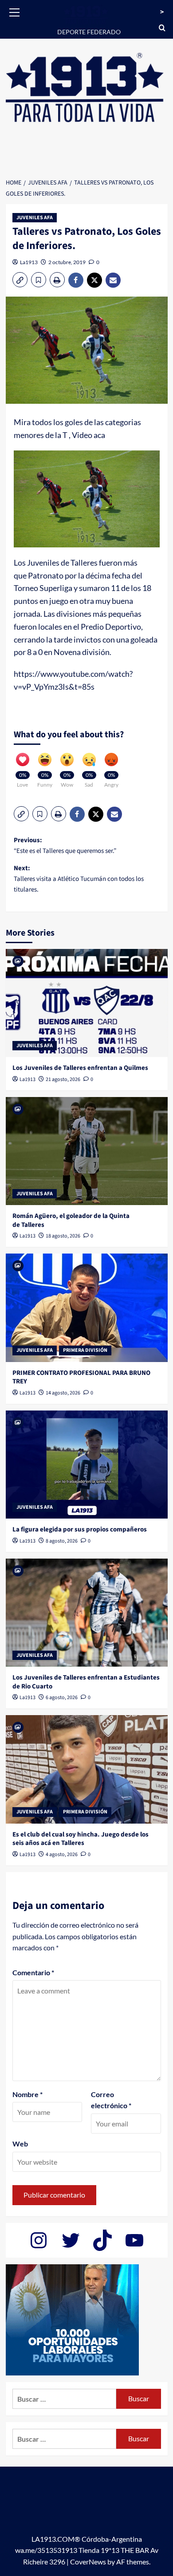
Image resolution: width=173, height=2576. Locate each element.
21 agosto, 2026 (63, 1079)
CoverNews (88, 2562)
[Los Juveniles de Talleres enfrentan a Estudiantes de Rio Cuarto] (87, 1613)
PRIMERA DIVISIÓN (85, 1350)
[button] (15, 11)
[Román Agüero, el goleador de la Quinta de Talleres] (87, 1151)
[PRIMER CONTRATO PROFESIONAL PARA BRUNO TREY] (87, 1308)
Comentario (33, 1972)
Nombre (28, 2094)
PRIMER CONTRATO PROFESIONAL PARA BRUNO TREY (81, 1377)
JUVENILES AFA (35, 218)
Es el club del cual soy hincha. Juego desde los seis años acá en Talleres (81, 1839)
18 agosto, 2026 (63, 1236)
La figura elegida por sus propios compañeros (80, 1529)
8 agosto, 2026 (62, 1541)
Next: (79, 879)
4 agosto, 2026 (62, 1855)
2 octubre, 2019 (67, 262)
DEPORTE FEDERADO (89, 32)
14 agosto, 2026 (63, 1393)
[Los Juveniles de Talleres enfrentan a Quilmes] (87, 1003)
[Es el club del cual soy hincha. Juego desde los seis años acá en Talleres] (87, 1769)
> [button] (162, 12)
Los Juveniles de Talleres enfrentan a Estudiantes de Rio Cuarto (86, 1682)
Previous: (65, 846)
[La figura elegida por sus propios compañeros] (87, 1465)
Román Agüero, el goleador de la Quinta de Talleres (71, 1220)
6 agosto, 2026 (62, 1698)
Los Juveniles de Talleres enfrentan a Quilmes (80, 1068)
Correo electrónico (111, 2100)
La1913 (29, 262)
